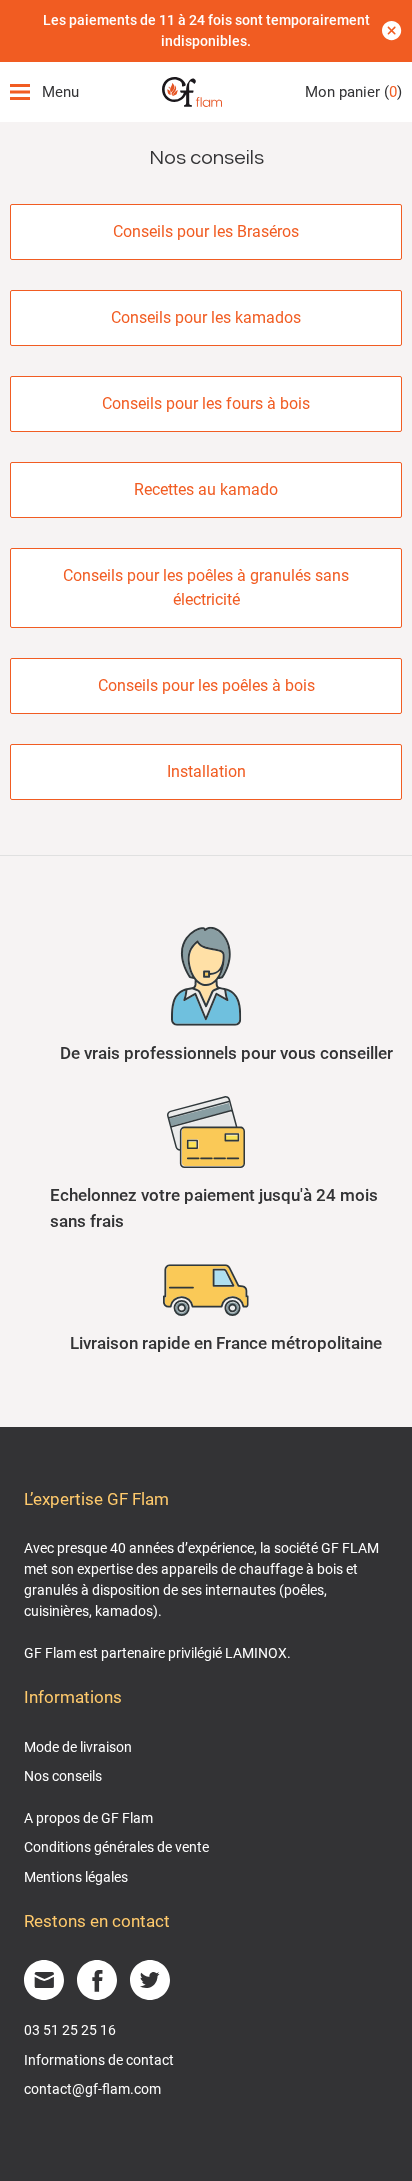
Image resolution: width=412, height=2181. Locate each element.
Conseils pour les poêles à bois (206, 685)
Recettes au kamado (206, 489)
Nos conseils (63, 1776)
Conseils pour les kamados (206, 317)
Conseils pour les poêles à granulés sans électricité (206, 587)
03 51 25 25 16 (70, 2030)
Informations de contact (99, 2060)
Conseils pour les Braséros (206, 231)
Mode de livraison (78, 1747)
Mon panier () (353, 92)
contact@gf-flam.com (92, 2089)
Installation (206, 771)
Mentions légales (76, 1877)
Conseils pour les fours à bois (206, 403)
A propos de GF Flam (88, 1818)
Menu (60, 92)
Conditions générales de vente (116, 1847)
